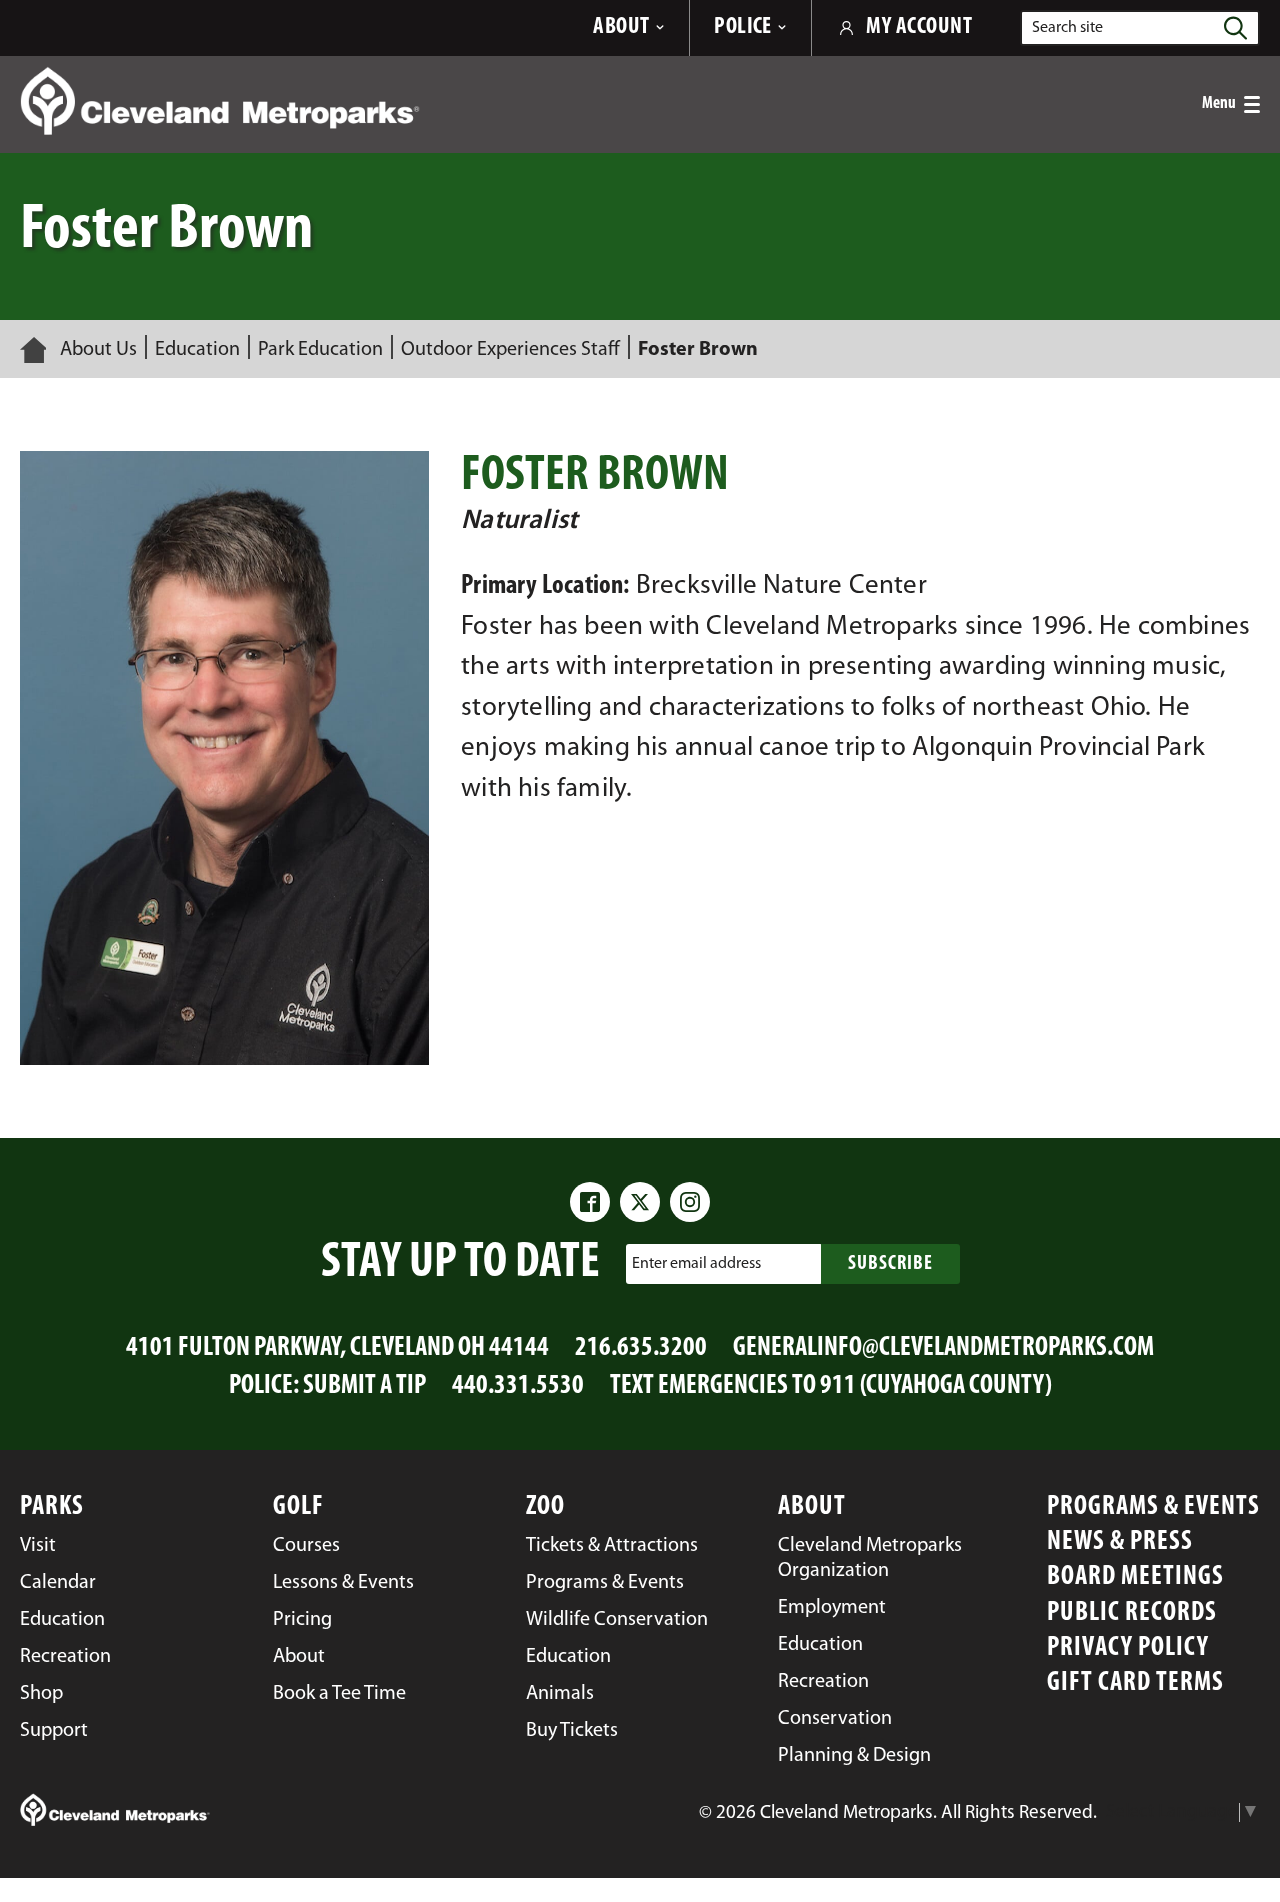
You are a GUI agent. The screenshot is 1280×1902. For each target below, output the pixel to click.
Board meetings (1135, 1577)
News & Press (1120, 1542)
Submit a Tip (364, 1386)
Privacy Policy (1128, 1648)
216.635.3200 (641, 1348)
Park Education (320, 350)
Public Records (1132, 1613)
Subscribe (890, 1264)
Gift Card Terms (1135, 1683)
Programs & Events (1153, 1507)
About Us (98, 350)
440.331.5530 (518, 1386)
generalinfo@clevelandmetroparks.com (943, 1348)
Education (197, 350)
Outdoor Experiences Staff (510, 350)
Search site (1067, 28)
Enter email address (696, 1264)
